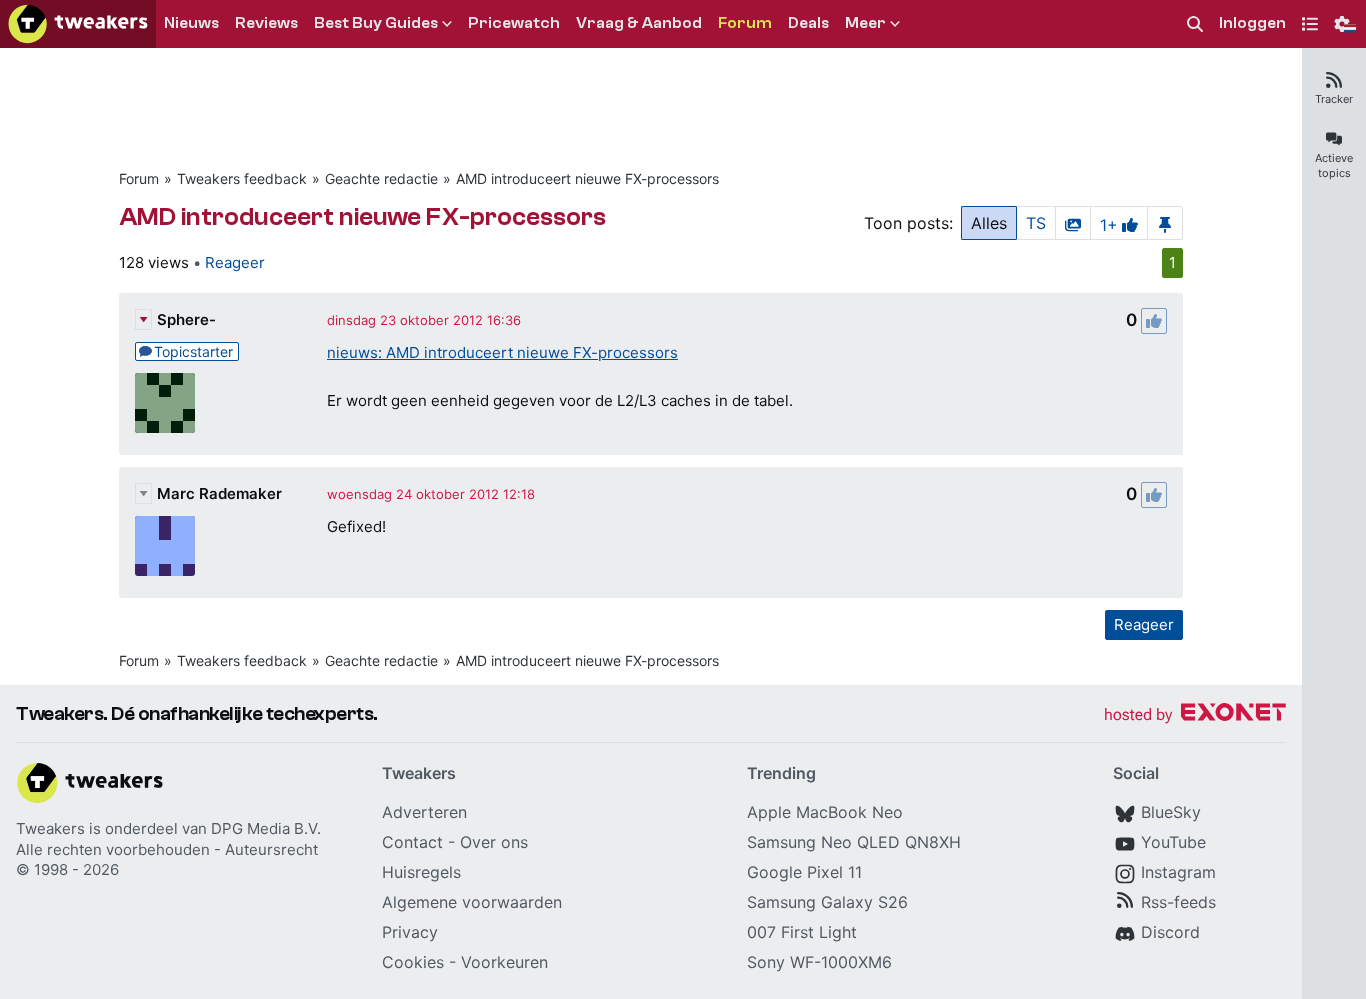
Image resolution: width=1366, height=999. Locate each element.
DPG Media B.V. (266, 828)
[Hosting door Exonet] (1195, 715)
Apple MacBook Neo (825, 812)
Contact (412, 842)
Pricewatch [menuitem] (514, 23)
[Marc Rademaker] (165, 546)
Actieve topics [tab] (1334, 165)
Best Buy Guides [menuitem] (376, 23)
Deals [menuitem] (808, 23)
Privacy (410, 932)
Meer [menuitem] (865, 23)
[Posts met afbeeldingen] (1073, 223)
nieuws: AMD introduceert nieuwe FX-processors (502, 352)
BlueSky (1171, 812)
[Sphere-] (165, 403)
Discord (1170, 932)
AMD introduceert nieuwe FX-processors (587, 178)
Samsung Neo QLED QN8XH (854, 842)
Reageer (235, 262)
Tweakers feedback (242, 178)
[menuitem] (1195, 24)
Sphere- (186, 319)
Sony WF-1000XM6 (819, 962)
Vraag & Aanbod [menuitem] (639, 23)
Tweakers (50, 828)
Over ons (494, 842)
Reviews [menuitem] (266, 23)
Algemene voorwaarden (472, 902)
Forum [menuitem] (745, 23)
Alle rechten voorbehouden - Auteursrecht (167, 849)
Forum (139, 178)
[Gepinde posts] (1165, 223)
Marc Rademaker (219, 493)
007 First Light (802, 932)
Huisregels (421, 872)
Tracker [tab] (1334, 99)
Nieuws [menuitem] (191, 23)
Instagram (1178, 872)
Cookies (413, 962)
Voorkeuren (504, 962)
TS (1036, 223)
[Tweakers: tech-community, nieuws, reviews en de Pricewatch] (78, 24)
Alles (989, 223)
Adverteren (424, 812)
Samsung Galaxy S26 (827, 902)
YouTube (1173, 842)
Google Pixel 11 (804, 872)
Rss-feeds (1178, 902)
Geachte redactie (381, 178)
